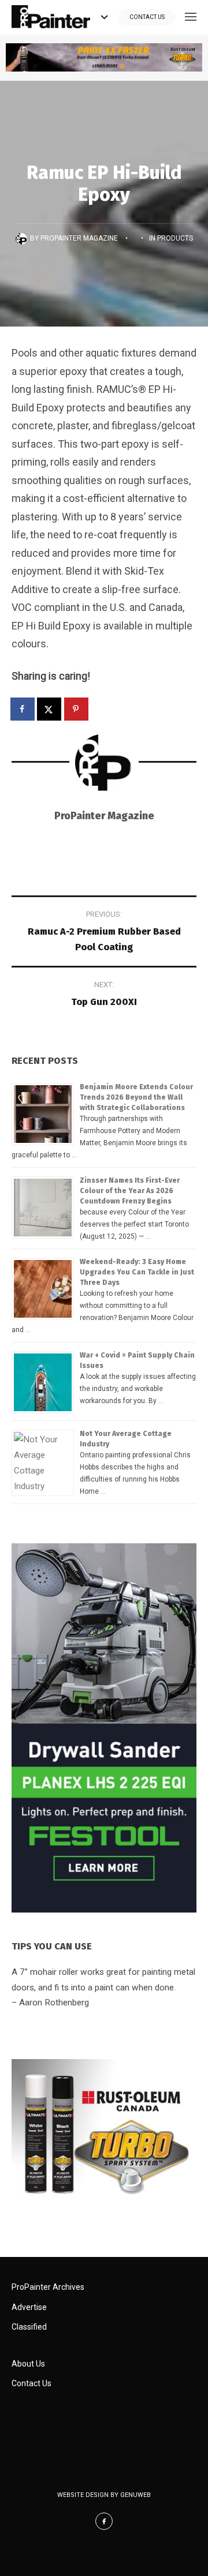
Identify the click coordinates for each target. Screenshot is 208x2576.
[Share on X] (50, 709)
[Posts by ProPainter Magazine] (23, 238)
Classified (29, 2327)
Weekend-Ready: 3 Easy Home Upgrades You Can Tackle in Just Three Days (137, 1272)
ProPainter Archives (48, 2287)
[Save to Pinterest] (77, 709)
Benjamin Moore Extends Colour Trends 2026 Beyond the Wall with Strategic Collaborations (136, 1097)
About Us (28, 2364)
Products (175, 238)
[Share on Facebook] (23, 709)
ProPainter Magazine (79, 238)
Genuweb (135, 2495)
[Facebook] (104, 2521)
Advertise (29, 2307)
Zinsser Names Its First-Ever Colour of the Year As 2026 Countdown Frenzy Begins (130, 1191)
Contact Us (147, 17)
